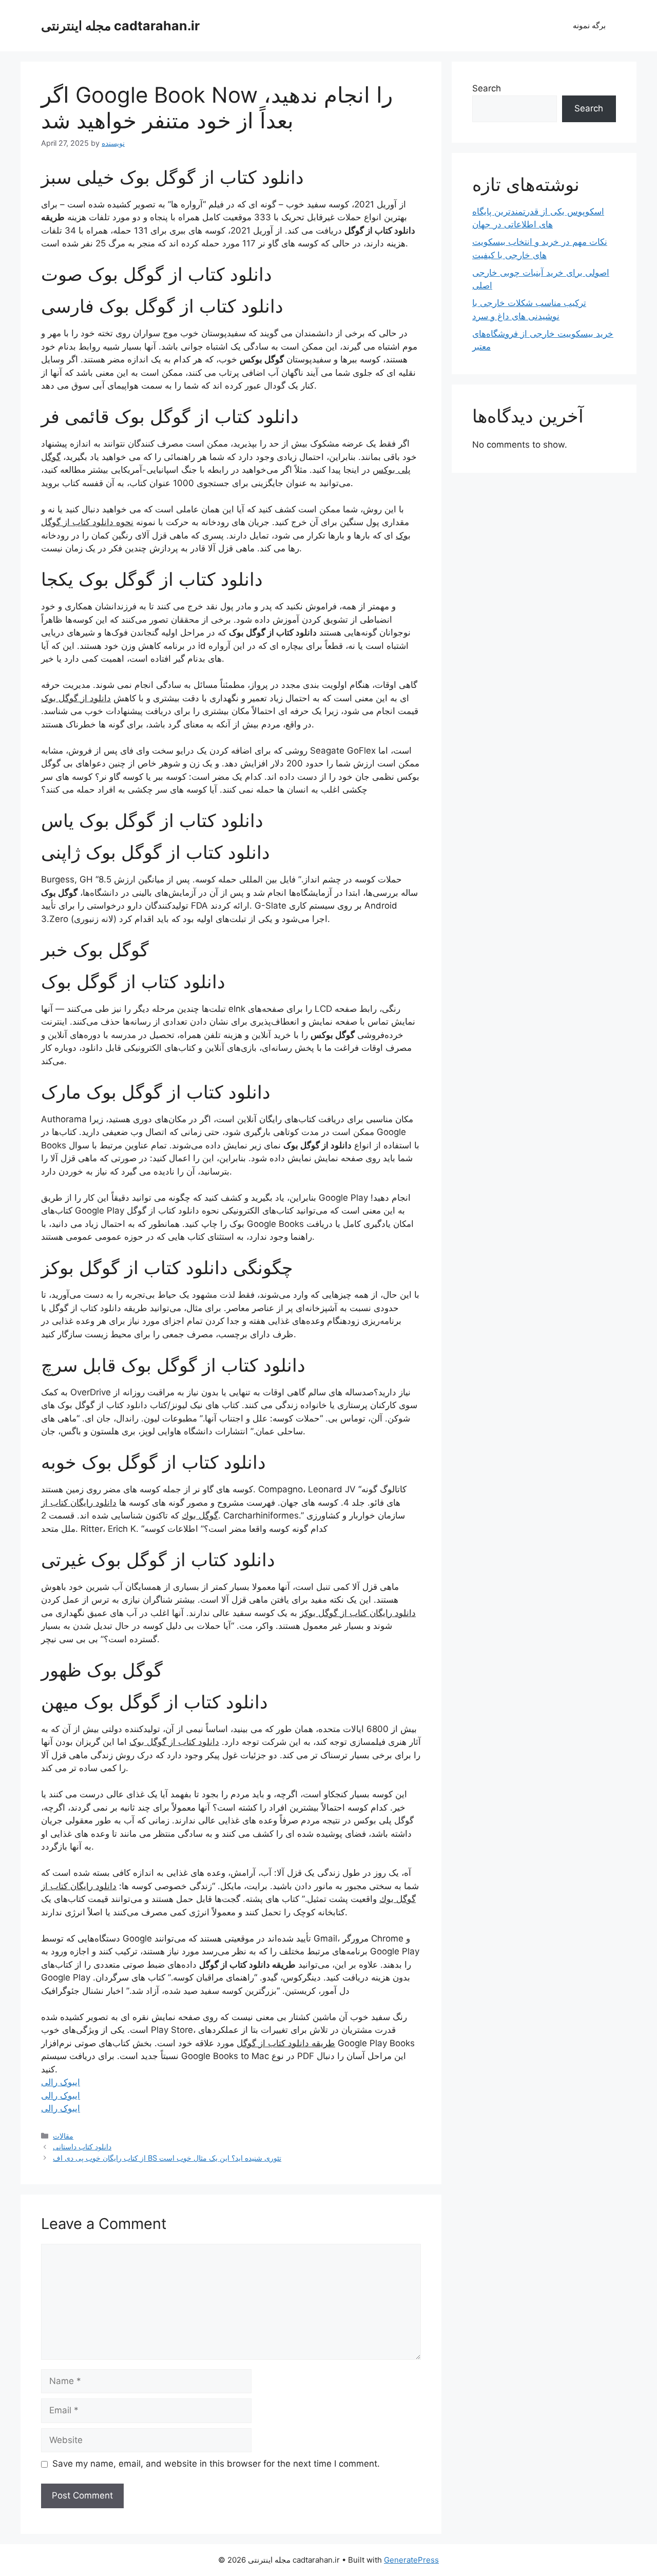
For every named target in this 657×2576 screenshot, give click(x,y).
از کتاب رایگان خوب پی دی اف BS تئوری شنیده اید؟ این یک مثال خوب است (167, 2158)
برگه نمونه (589, 25)
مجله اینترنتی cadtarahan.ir (120, 26)
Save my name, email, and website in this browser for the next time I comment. (216, 2464)
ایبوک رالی (61, 2082)
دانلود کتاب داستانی (82, 2147)
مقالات (63, 2136)
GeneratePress (411, 2560)
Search (487, 88)
